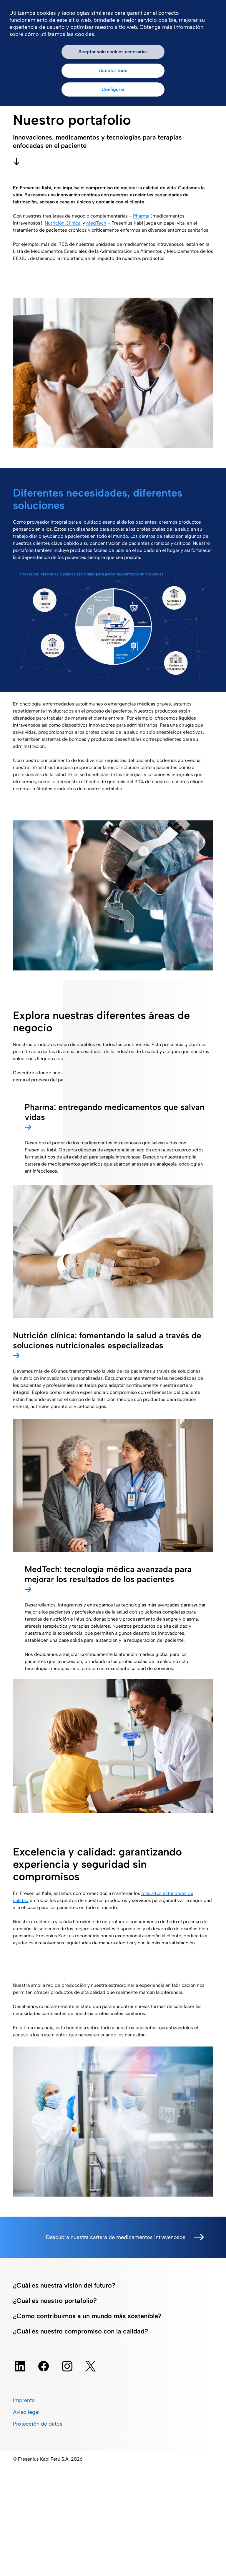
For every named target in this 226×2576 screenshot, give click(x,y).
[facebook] (44, 2366)
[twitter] (91, 2366)
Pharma (141, 216)
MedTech (96, 223)
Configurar (113, 89)
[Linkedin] (20, 2366)
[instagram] (67, 2366)
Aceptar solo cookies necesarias (113, 52)
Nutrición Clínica (63, 223)
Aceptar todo (113, 70)
